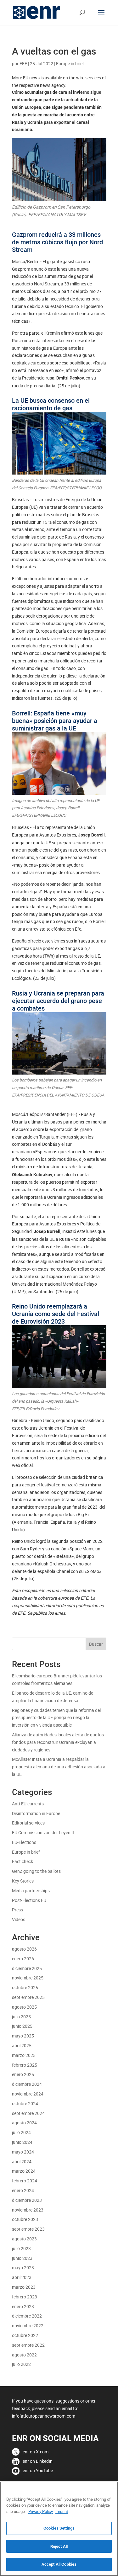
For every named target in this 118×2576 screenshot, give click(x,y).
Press (17, 1910)
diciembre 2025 (27, 1968)
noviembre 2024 (28, 2094)
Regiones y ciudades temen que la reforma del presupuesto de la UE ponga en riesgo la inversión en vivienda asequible (56, 1718)
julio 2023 (21, 2248)
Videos (19, 1919)
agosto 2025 (24, 2007)
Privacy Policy (41, 2511)
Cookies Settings (59, 2528)
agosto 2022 (24, 2355)
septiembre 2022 (28, 2345)
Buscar (96, 1644)
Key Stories (23, 1881)
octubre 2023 (25, 2219)
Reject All (59, 2546)
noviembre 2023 (28, 2210)
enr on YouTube (38, 2470)
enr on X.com (36, 2452)
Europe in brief (70, 64)
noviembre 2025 (28, 1978)
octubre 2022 (25, 2335)
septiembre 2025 (28, 1997)
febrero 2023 (25, 2297)
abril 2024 (22, 2162)
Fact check (22, 1861)
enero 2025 (23, 2074)
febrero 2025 (25, 2065)
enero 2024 (23, 2190)
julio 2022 (21, 2364)
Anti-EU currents (28, 1804)
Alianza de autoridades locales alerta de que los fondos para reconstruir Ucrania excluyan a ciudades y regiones (58, 1742)
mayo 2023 (23, 2268)
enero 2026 (23, 1959)
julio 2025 (21, 2017)
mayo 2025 (23, 2036)
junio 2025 (22, 2026)
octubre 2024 (25, 2103)
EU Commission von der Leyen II (43, 1832)
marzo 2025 (24, 2055)
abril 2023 (22, 2277)
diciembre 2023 (27, 2200)
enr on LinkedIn (38, 2461)
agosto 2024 (24, 2123)
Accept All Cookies (59, 2564)
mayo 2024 (23, 2152)
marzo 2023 (24, 2287)
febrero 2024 (25, 2181)
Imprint (62, 2511)
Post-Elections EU (29, 1900)
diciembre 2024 (27, 2084)
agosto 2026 (24, 1949)
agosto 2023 (24, 2239)
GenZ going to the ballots (36, 1871)
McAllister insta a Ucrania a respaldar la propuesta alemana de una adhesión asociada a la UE (59, 1767)
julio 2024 (21, 2132)
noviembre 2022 (28, 2326)
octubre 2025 (25, 1987)
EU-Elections (24, 1842)
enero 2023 (23, 2306)
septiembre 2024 (28, 2113)
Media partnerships (31, 1891)
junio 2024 (22, 2142)
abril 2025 (22, 2045)
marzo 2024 (24, 2171)
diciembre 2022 (27, 2316)
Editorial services (28, 1823)
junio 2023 (22, 2258)
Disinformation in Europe (36, 1813)
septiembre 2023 (28, 2229)
